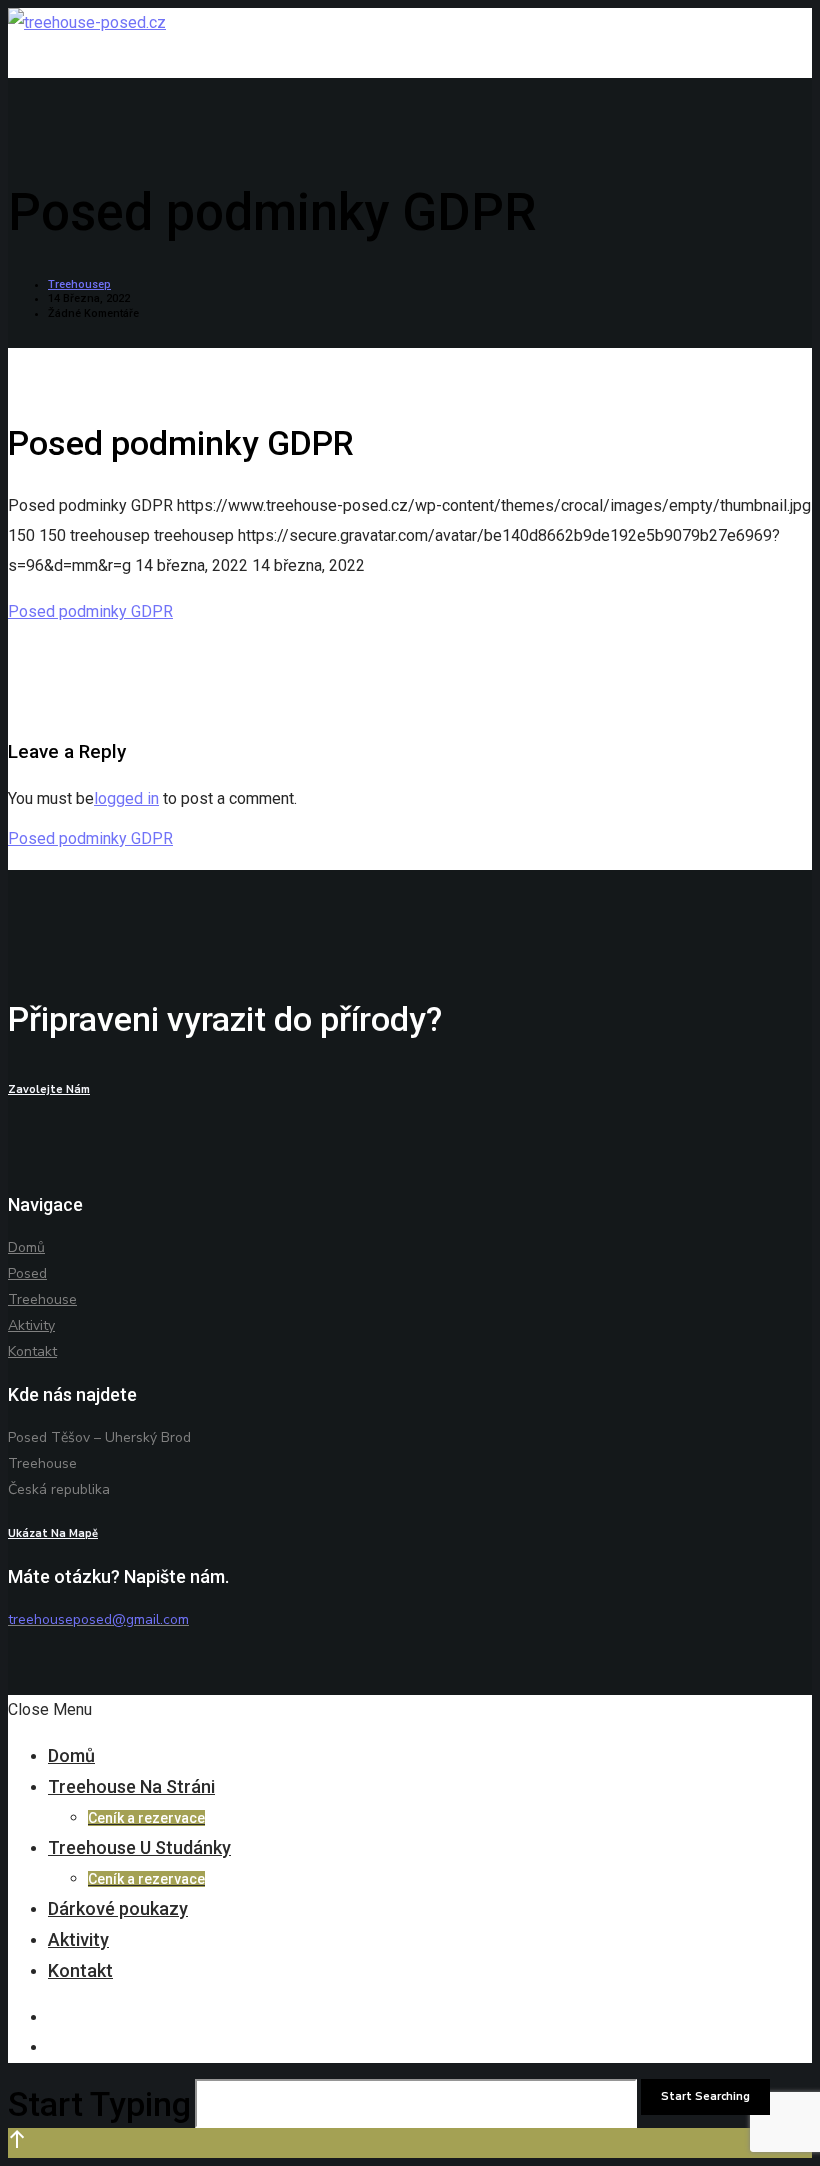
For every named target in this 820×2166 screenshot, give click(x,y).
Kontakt (32, 1351)
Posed (27, 1273)
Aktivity (31, 1325)
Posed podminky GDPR (90, 611)
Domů (26, 1247)
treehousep (79, 284)
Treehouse (42, 1299)
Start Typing (99, 2104)
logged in (126, 798)
